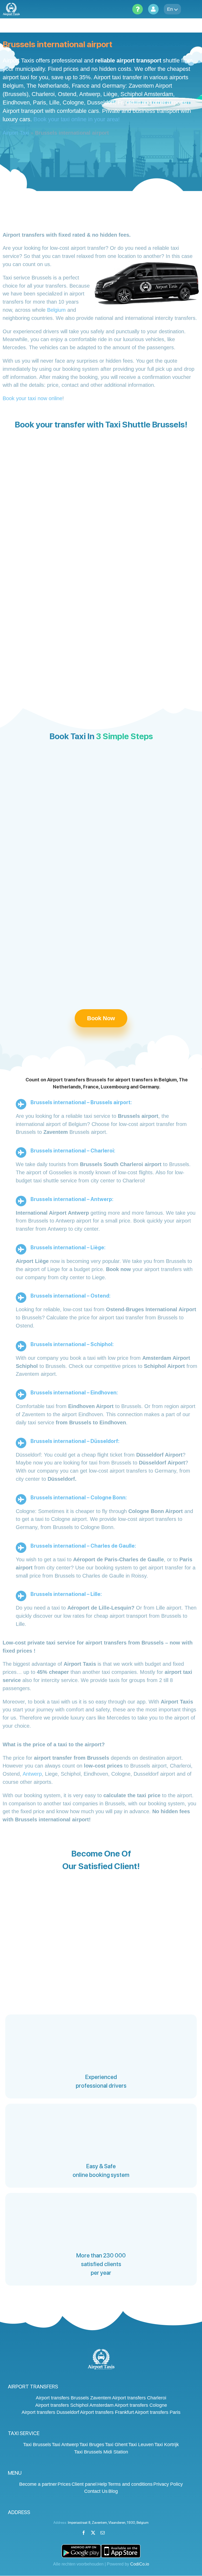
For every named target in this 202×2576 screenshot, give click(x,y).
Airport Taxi (16, 133)
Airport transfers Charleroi (139, 2398)
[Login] (153, 9)
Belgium (56, 310)
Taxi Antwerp (65, 2445)
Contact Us (96, 2491)
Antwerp (32, 1774)
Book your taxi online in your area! (77, 119)
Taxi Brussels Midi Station (101, 2452)
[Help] (138, 9)
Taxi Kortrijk (167, 2445)
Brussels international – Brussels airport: (81, 1102)
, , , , (108, 2523)
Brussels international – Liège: (68, 1247)
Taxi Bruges (92, 2445)
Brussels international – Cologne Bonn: (79, 1498)
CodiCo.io (140, 2564)
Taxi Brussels (37, 2445)
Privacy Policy (168, 2484)
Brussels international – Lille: (66, 1594)
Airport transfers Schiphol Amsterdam (74, 2405)
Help (102, 2484)
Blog (113, 2491)
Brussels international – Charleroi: (73, 1151)
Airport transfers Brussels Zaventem (74, 2398)
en (170, 9)
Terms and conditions (130, 2484)
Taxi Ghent (116, 2445)
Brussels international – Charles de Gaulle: (83, 1546)
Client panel (84, 2484)
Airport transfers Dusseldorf (50, 2412)
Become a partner (38, 2484)
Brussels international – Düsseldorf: (75, 1441)
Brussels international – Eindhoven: (74, 1393)
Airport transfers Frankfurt (107, 2412)
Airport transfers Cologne (141, 2405)
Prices (64, 2484)
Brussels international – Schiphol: (72, 1344)
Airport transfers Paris (158, 2412)
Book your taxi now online (32, 398)
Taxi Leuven (141, 2445)
